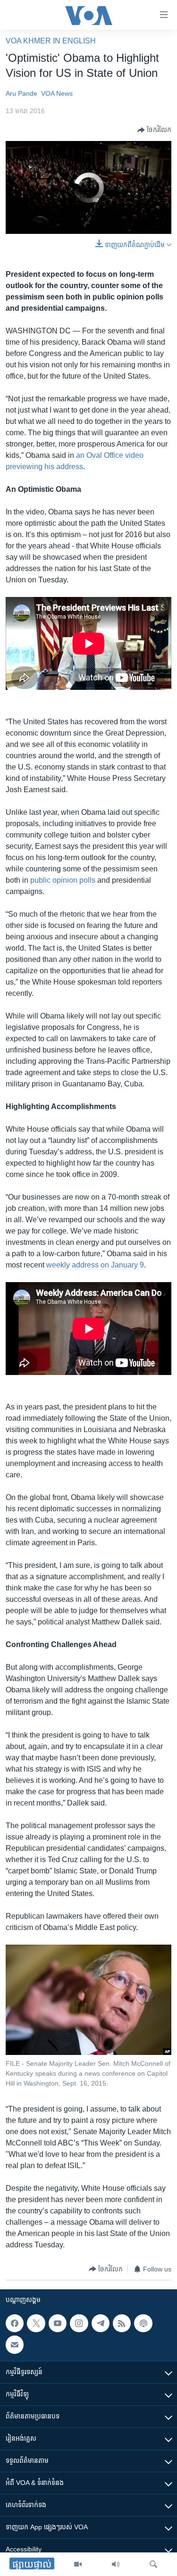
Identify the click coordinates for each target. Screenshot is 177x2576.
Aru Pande (21, 93)
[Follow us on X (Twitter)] (36, 2323)
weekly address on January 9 (95, 1265)
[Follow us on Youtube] (58, 2323)
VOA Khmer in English (51, 41)
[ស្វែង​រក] (153, 2564)
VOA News (57, 93)
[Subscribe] (15, 2345)
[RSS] (122, 2323)
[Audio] (116, 2564)
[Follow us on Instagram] (79, 2323)
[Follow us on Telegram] (101, 2323)
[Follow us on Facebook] (15, 2323)
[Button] (154, 130)
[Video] (78, 2564)
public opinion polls (63, 880)
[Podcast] (143, 2323)
